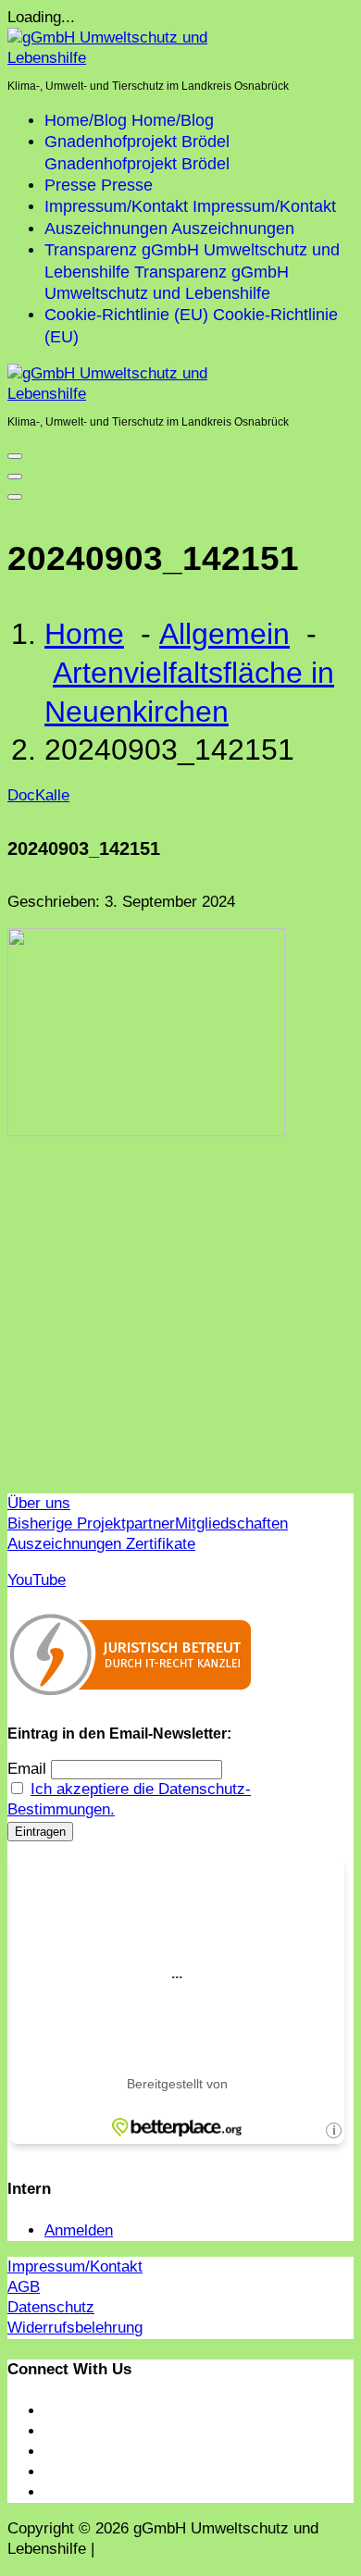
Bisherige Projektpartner (91, 1523)
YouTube (37, 1580)
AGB (24, 2287)
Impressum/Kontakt (75, 2266)
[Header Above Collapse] (15, 497)
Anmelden (79, 2230)
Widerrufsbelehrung (75, 2328)
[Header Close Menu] (15, 477)
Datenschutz (51, 2307)
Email (27, 1769)
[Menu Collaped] (15, 456)
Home (84, 634)
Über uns (39, 1503)
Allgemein (224, 634)
